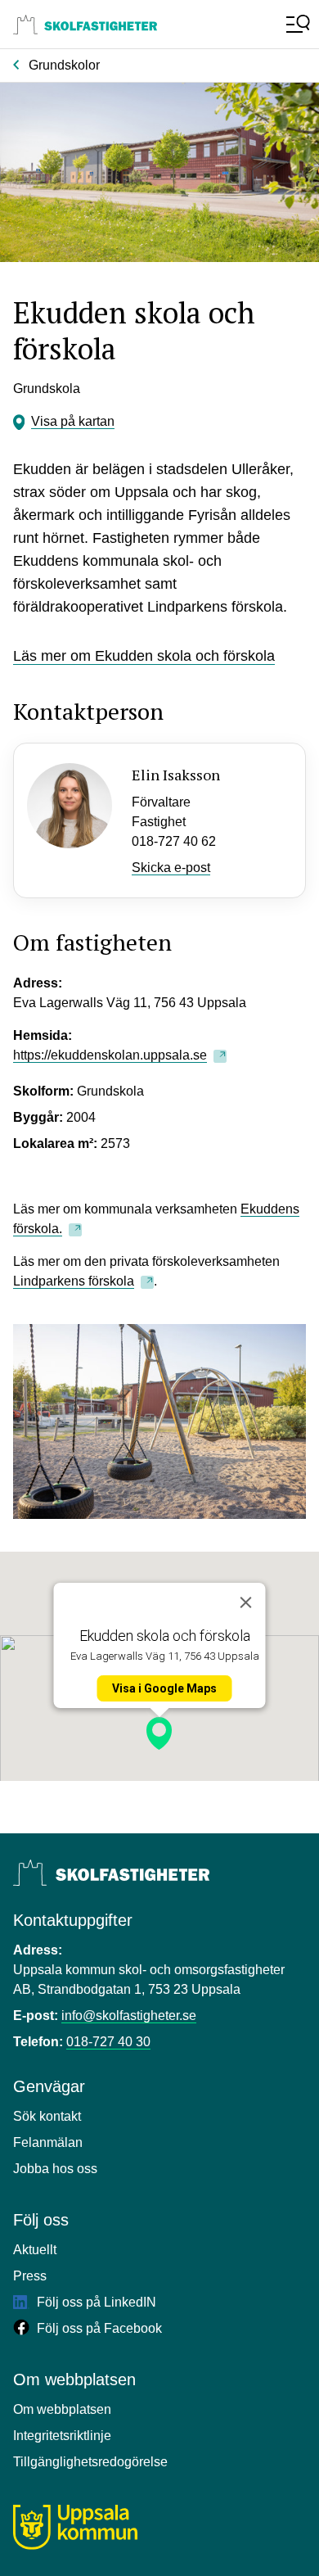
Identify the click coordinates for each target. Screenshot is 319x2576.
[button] (159, 1733)
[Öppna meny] (296, 25)
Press (30, 2276)
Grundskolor (64, 65)
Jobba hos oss (55, 2169)
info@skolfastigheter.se (129, 2016)
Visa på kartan (73, 421)
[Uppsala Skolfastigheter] (111, 1873)
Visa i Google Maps (164, 1688)
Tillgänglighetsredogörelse (90, 2462)
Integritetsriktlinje (62, 2436)
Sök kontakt (47, 2116)
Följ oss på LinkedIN (95, 2302)
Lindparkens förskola (74, 1281)
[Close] (246, 1602)
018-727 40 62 (174, 841)
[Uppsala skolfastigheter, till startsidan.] (85, 25)
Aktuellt (35, 2250)
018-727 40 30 (108, 2042)
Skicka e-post (171, 868)
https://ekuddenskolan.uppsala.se (110, 1055)
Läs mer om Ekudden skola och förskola (144, 656)
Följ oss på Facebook (98, 2328)
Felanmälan (48, 2142)
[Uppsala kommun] (75, 2527)
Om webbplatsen (62, 2409)
